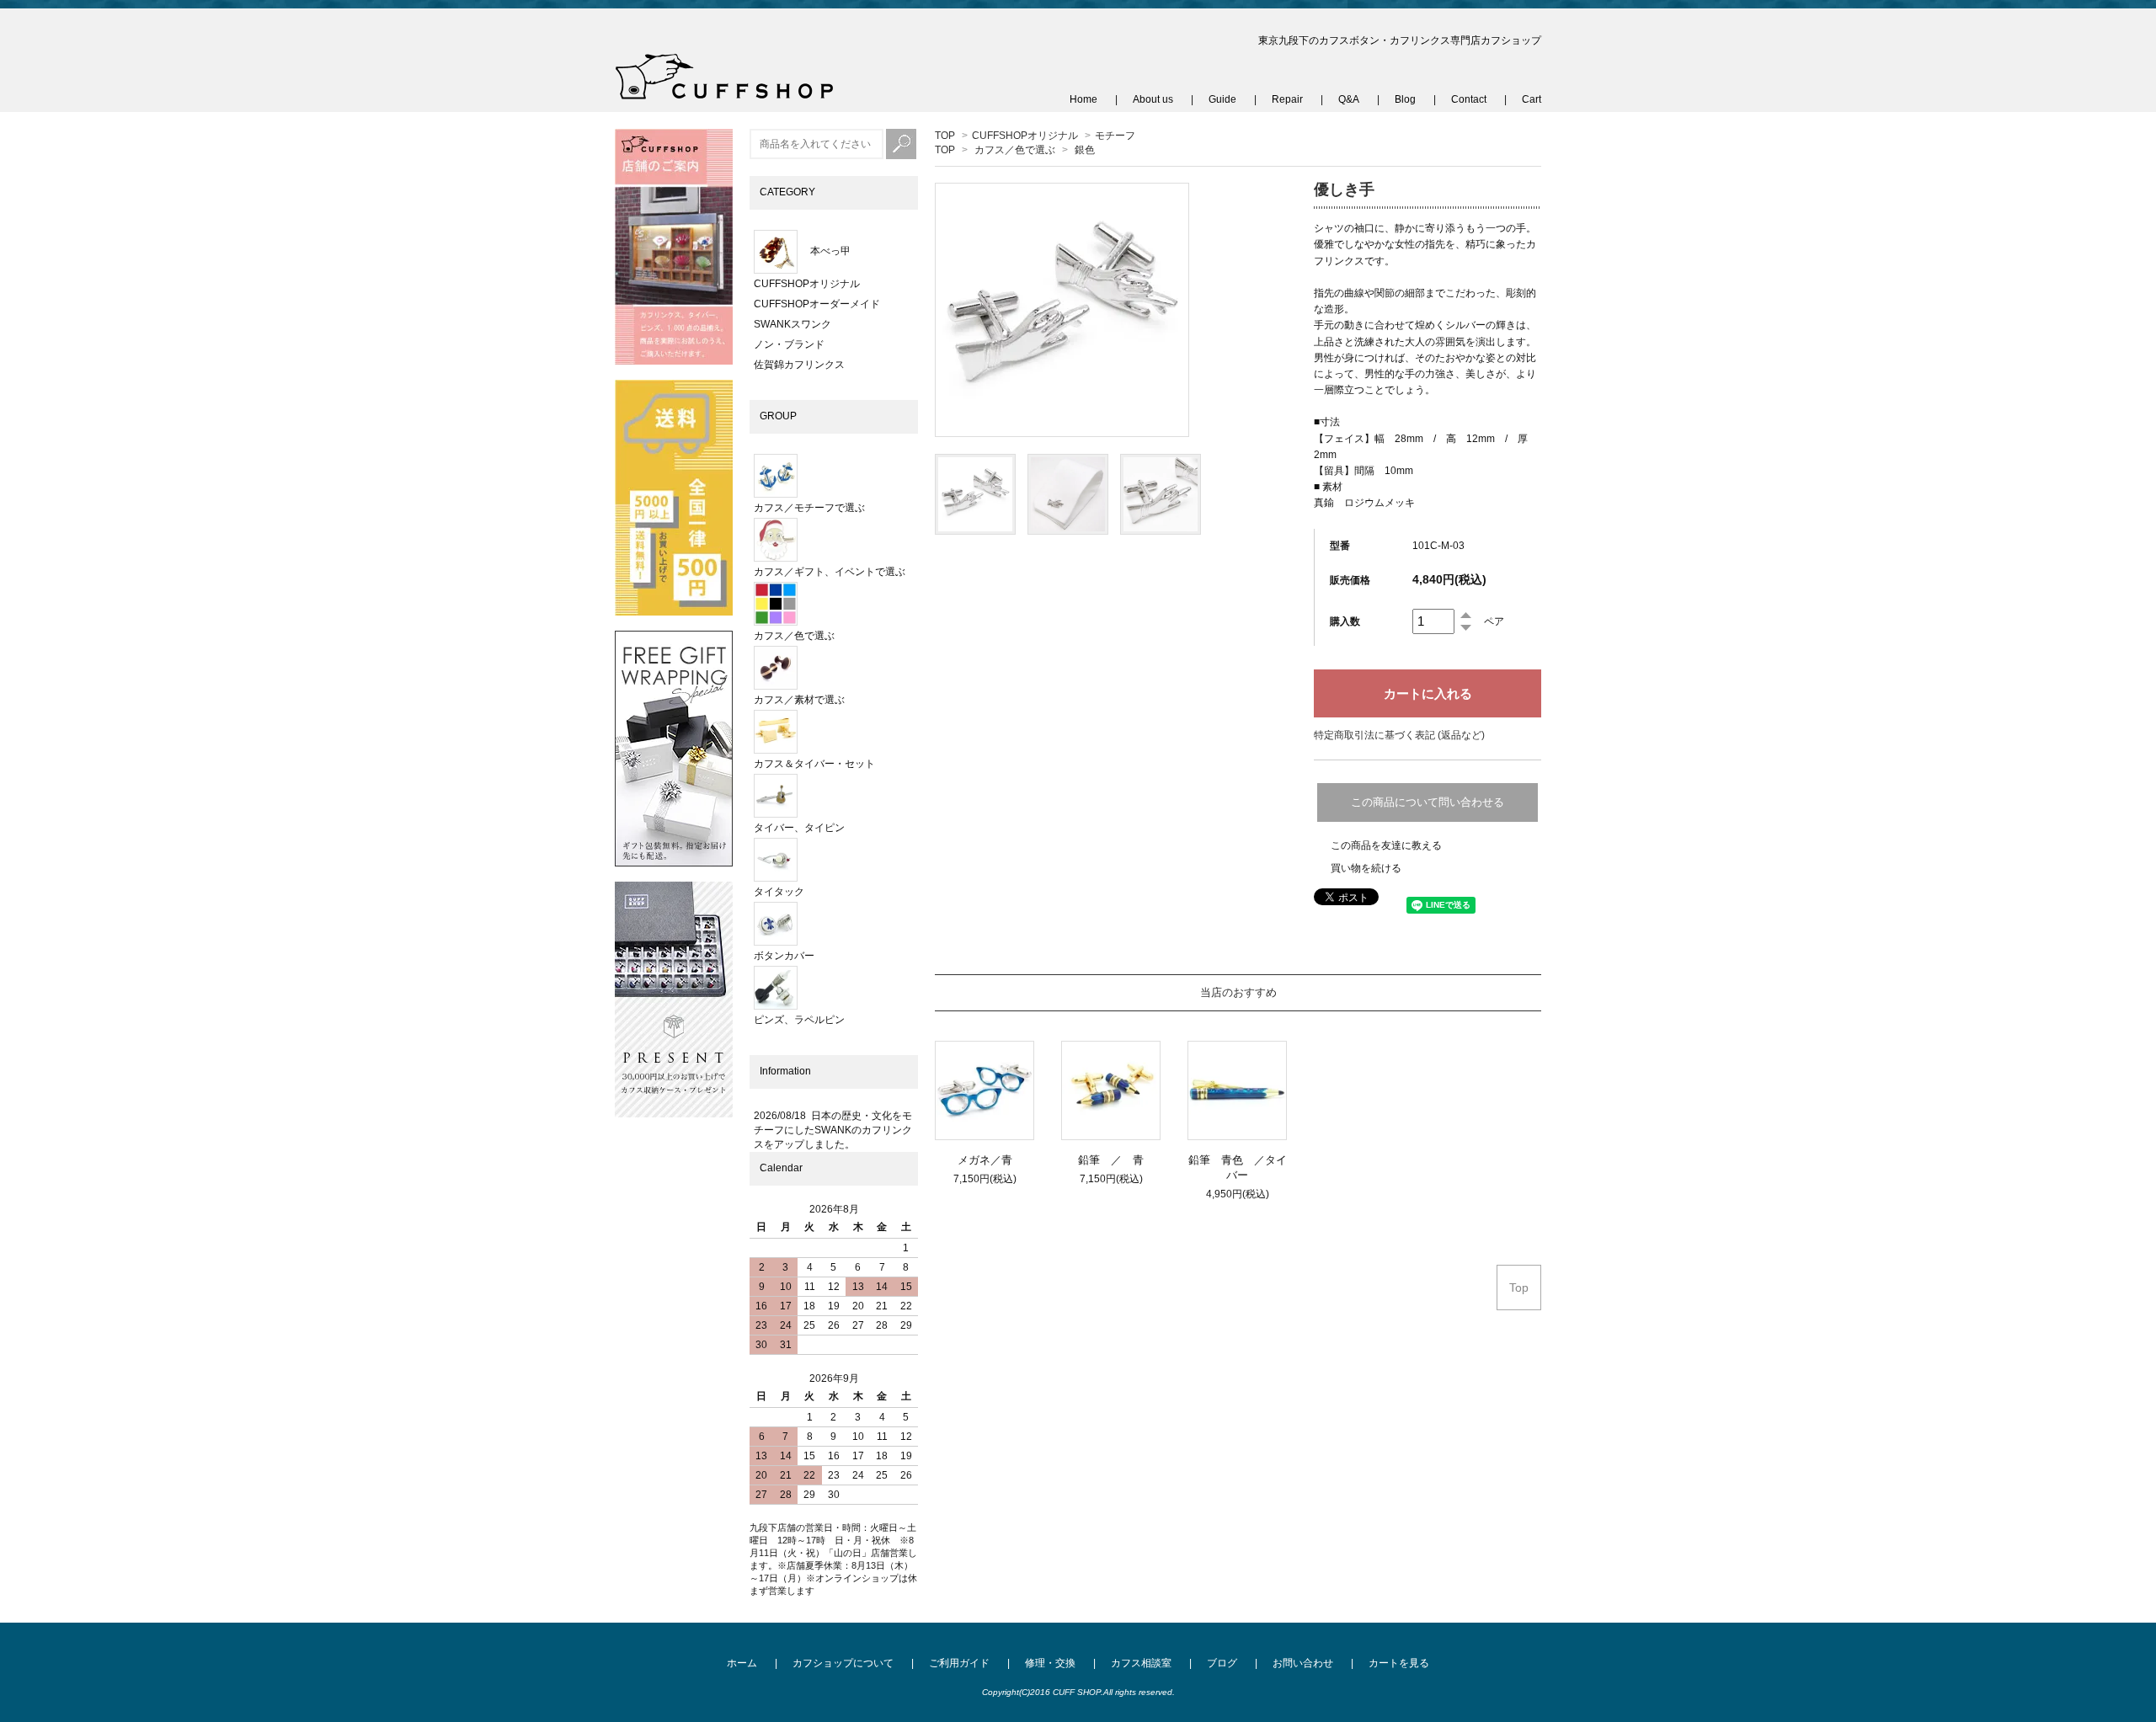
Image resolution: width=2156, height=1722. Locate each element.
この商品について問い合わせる (1428, 802)
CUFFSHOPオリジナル (1025, 136)
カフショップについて (843, 1663)
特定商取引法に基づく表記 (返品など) (1399, 735)
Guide (1222, 99)
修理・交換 (1050, 1663)
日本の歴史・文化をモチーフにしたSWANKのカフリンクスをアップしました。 (833, 1130)
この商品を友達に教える (1386, 845)
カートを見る (1399, 1663)
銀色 (1085, 150)
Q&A (1349, 99)
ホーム (742, 1663)
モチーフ (1115, 136)
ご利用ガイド (959, 1663)
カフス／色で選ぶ (1015, 150)
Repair (1287, 99)
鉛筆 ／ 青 (1116, 1160)
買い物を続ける (1366, 868)
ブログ (1222, 1663)
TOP (945, 136)
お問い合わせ (1303, 1663)
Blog (1405, 99)
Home (1083, 99)
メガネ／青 (985, 1160)
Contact (1469, 99)
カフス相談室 (1141, 1663)
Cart (1532, 99)
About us (1153, 99)
